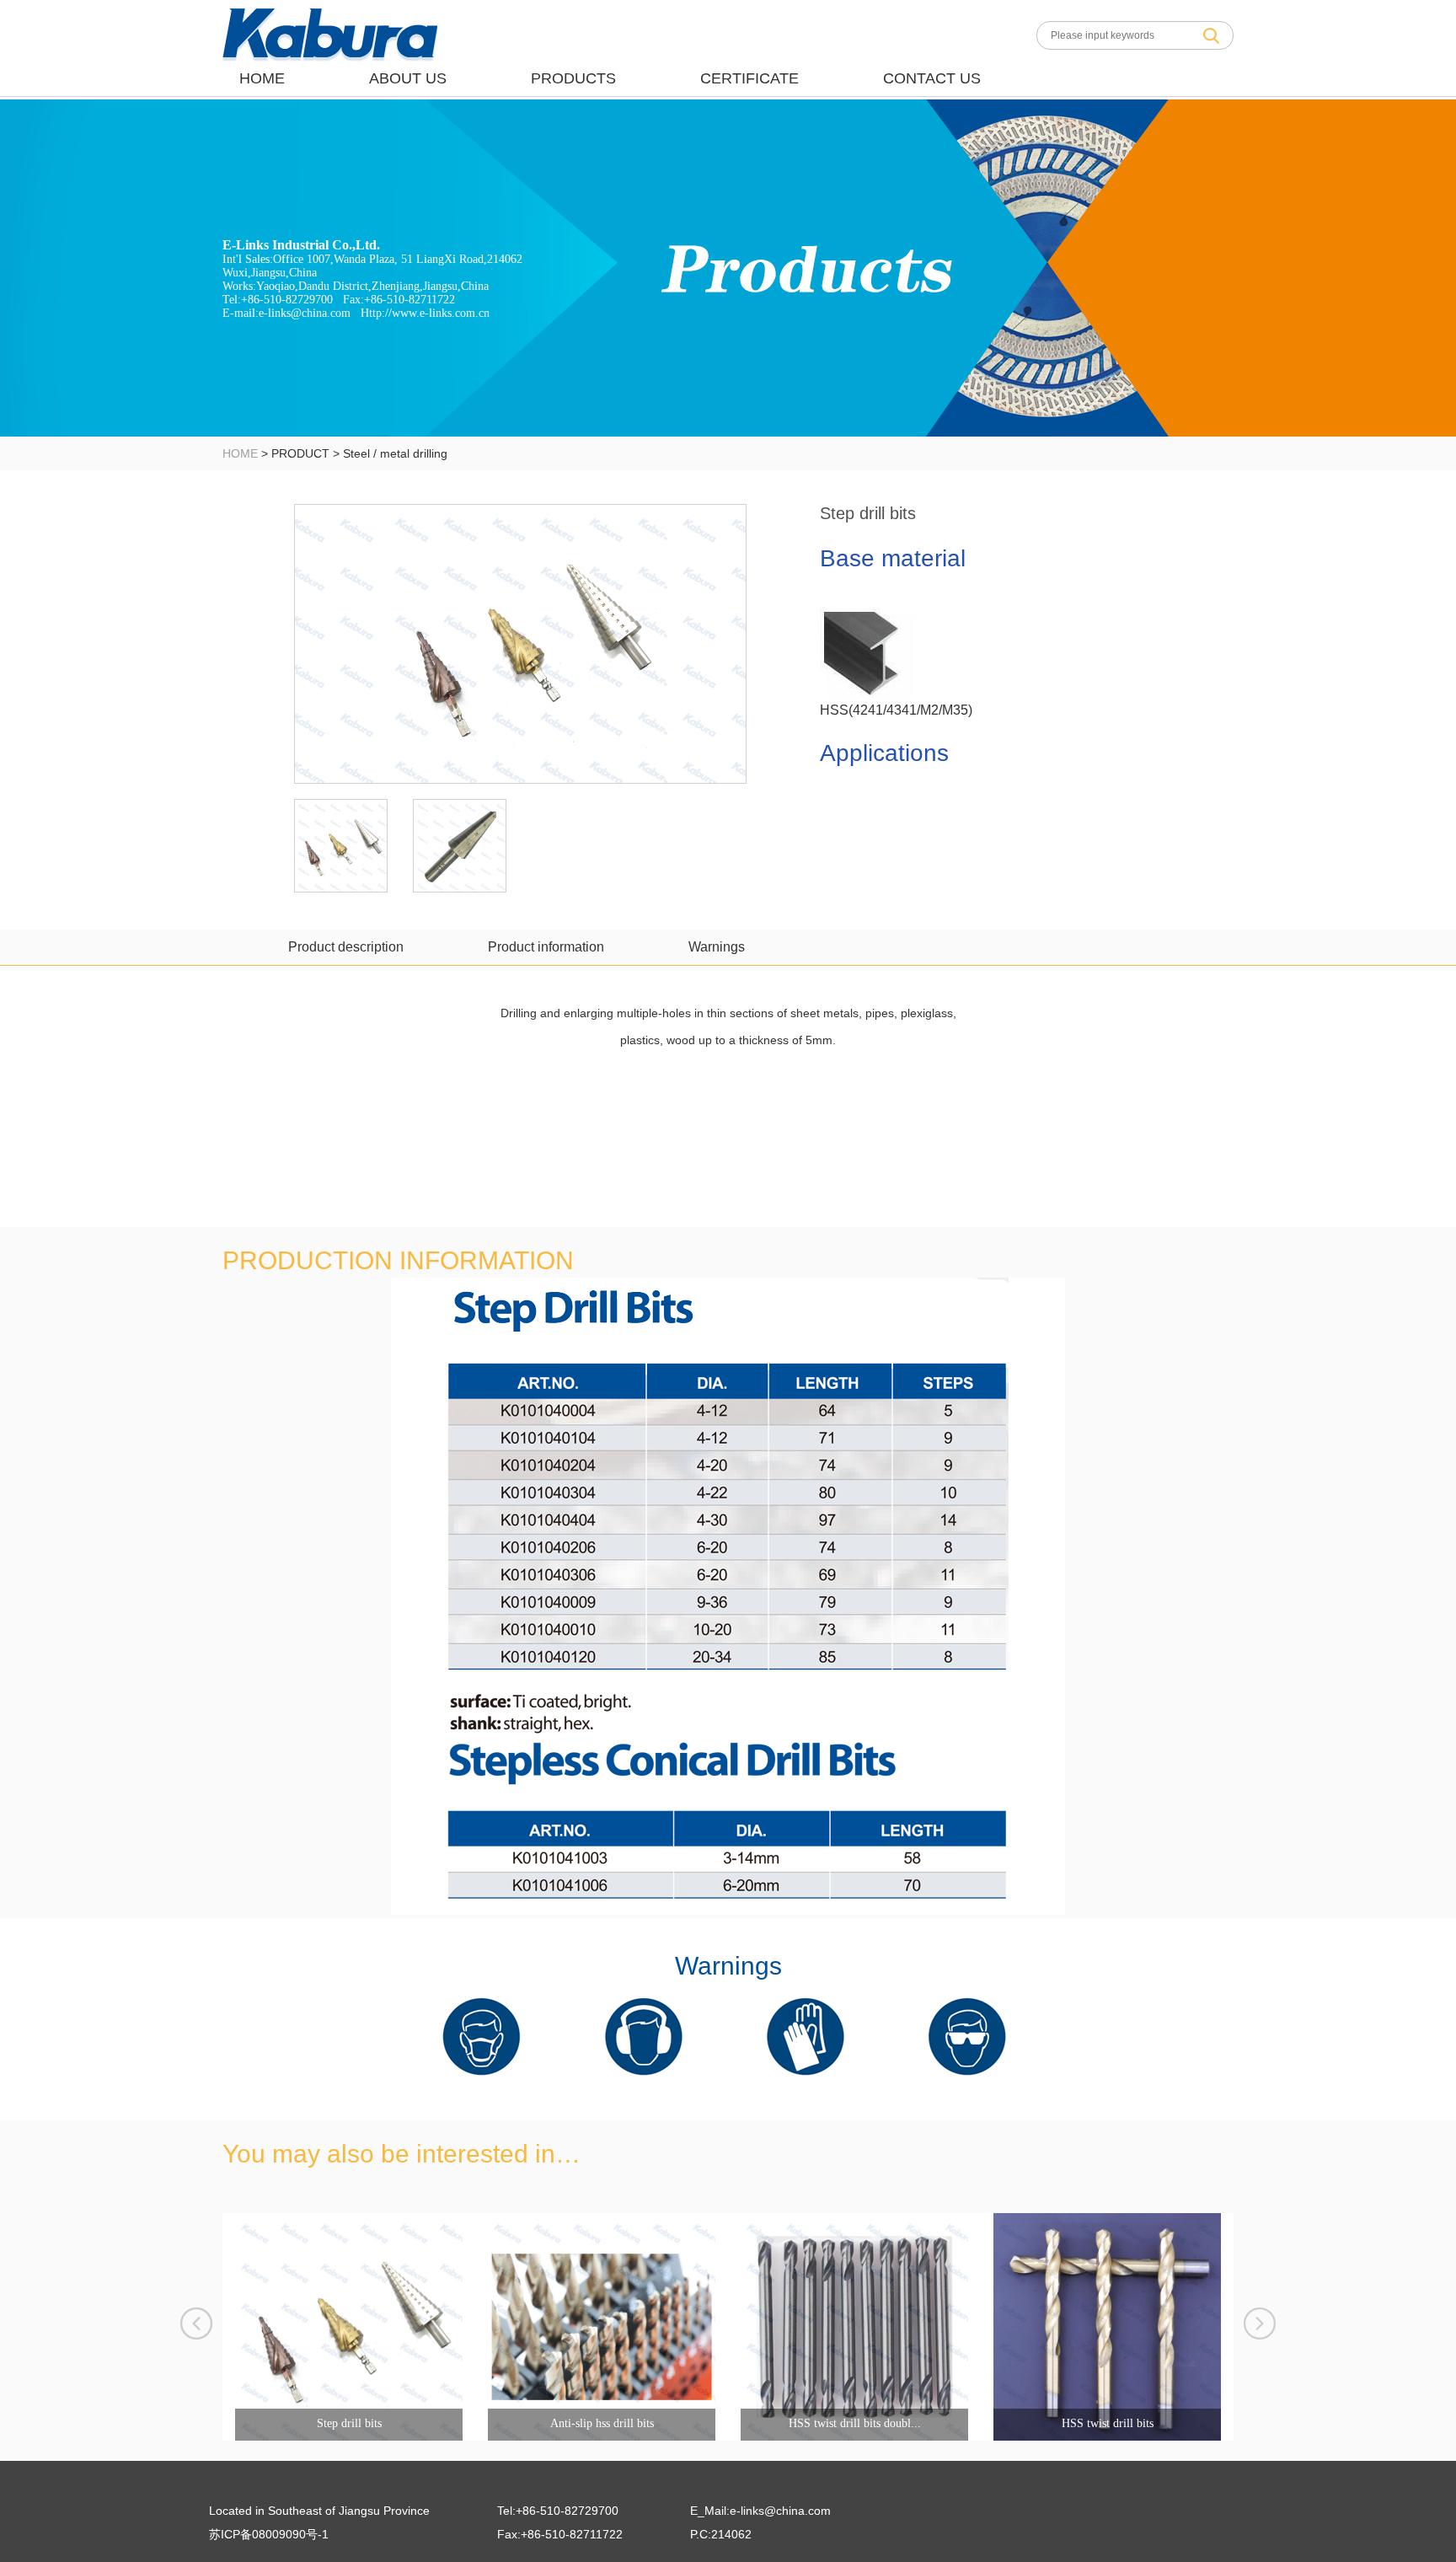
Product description (346, 947)
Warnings (717, 947)
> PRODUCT (294, 453)
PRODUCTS (573, 78)
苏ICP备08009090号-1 (269, 2534)
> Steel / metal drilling (388, 453)
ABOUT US (408, 78)
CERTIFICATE (749, 78)
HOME (262, 78)
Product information (546, 947)
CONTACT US (932, 78)
